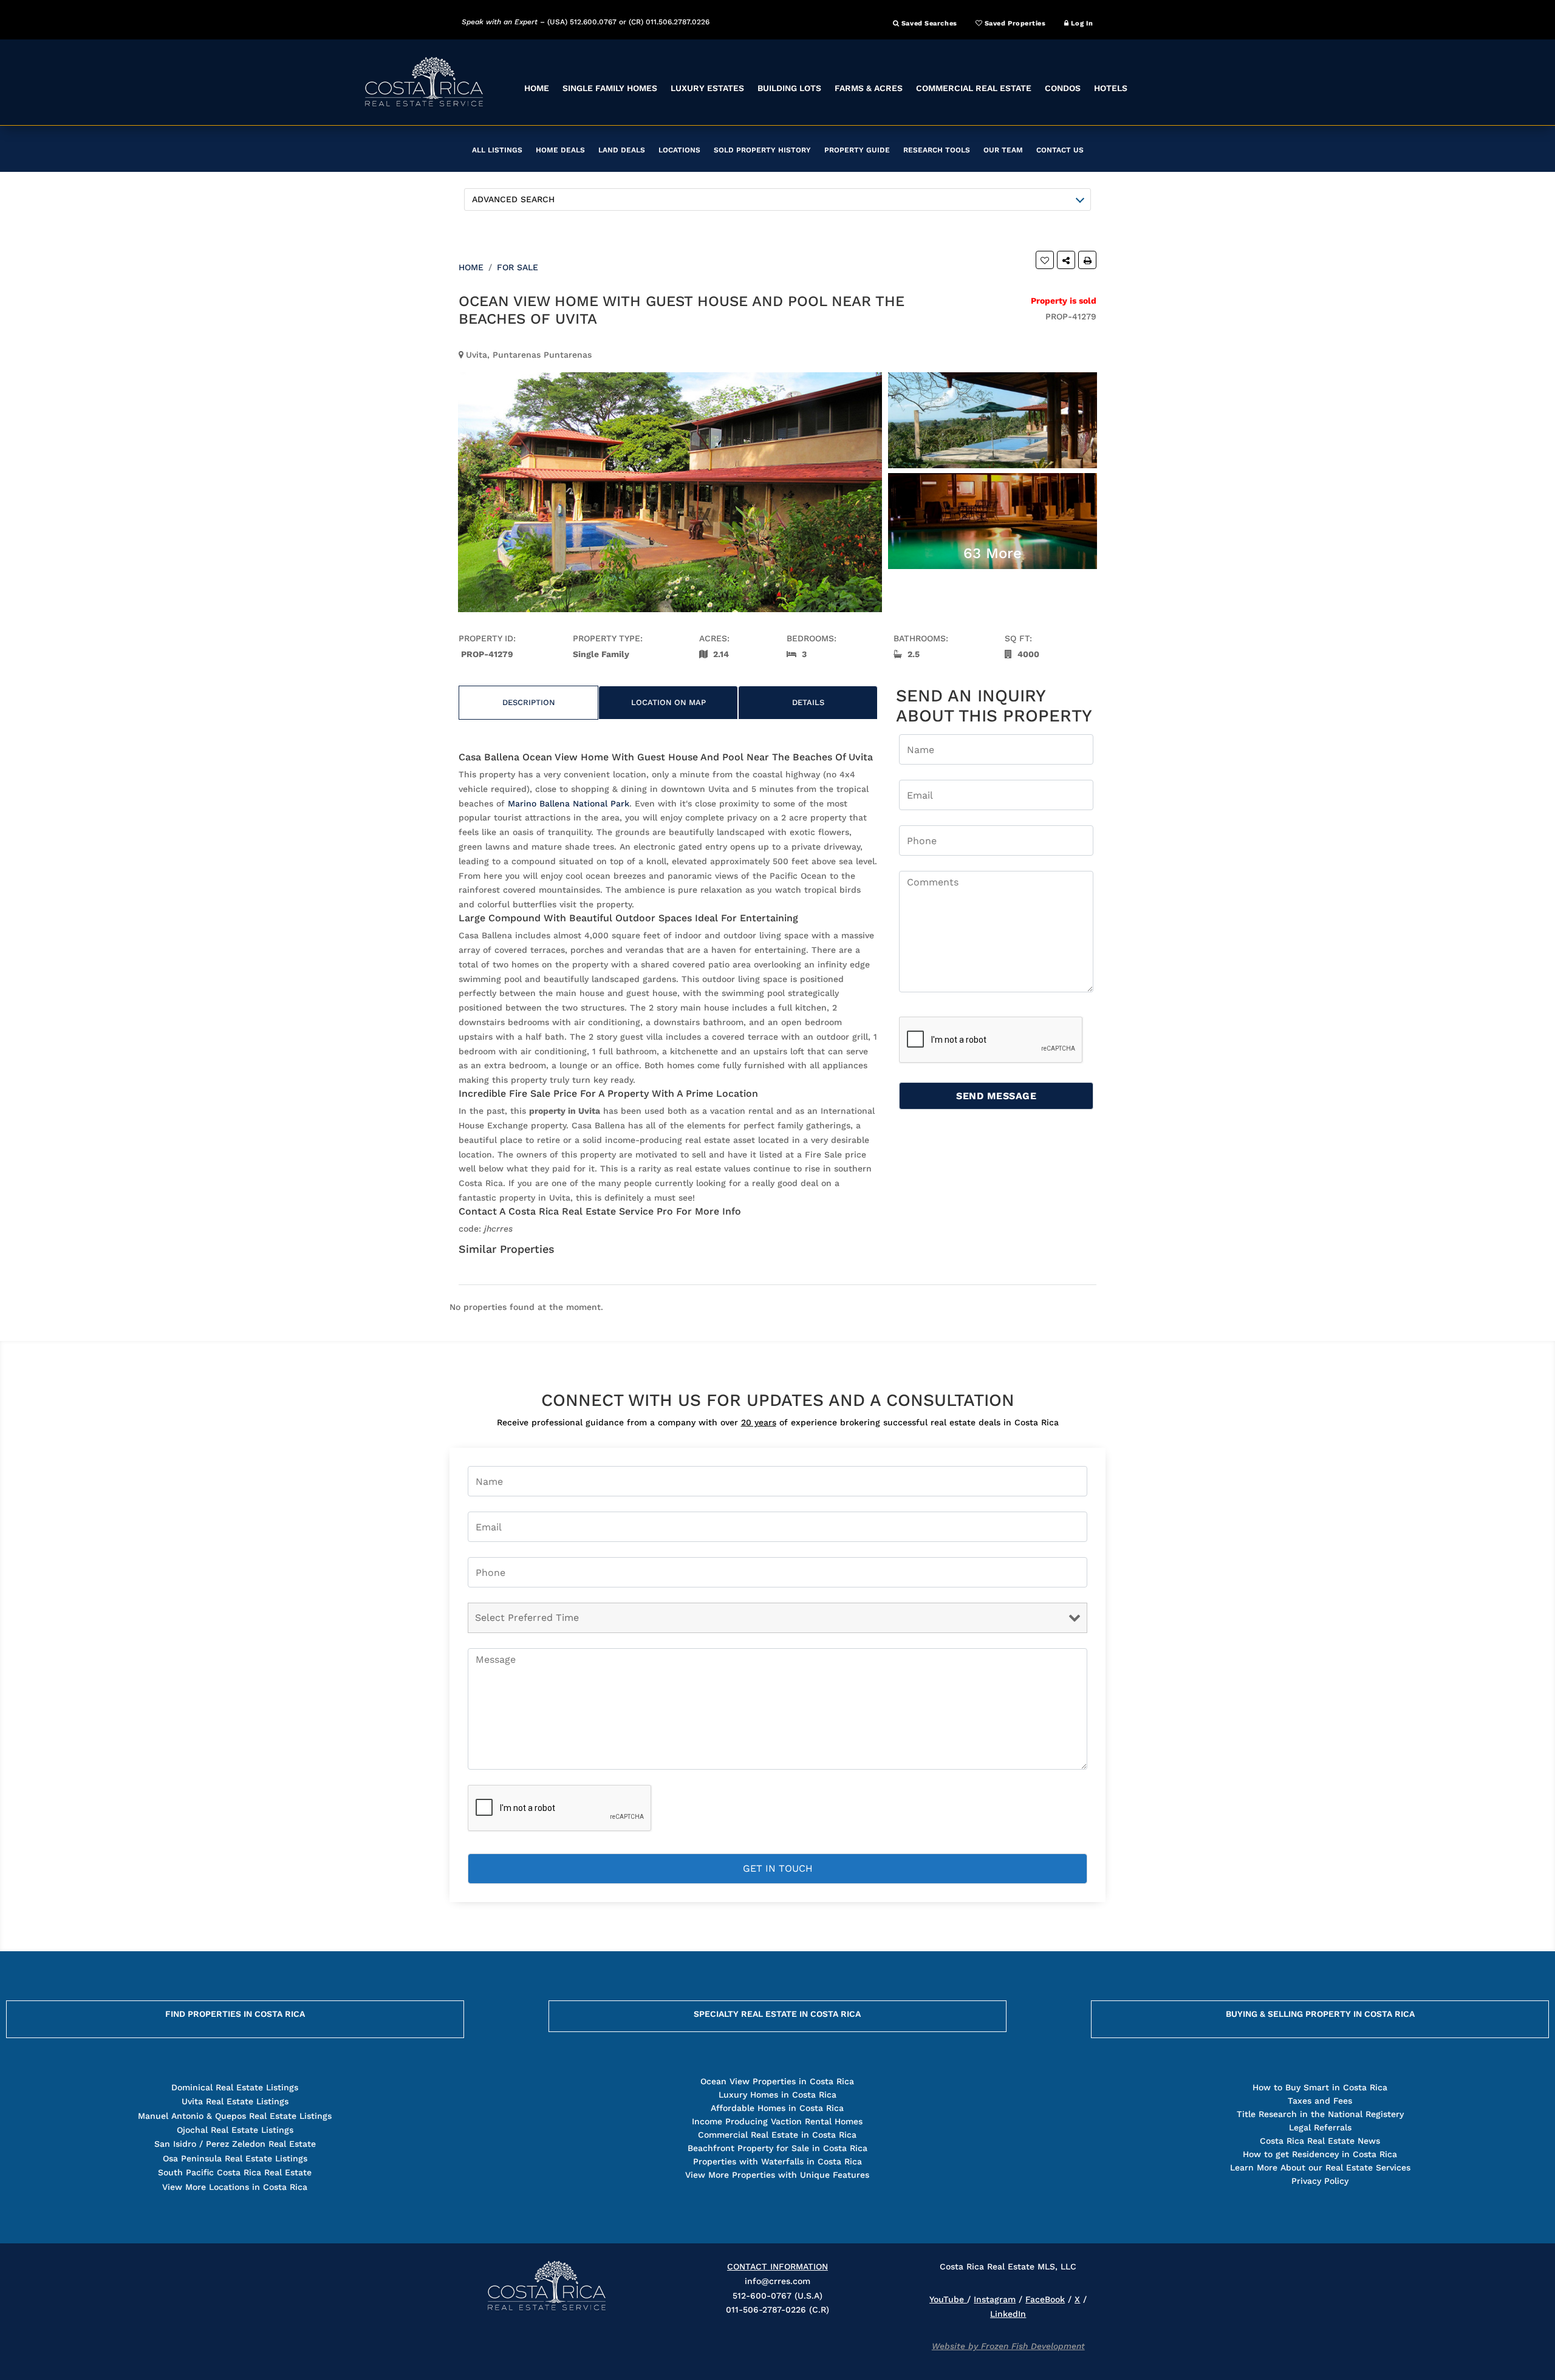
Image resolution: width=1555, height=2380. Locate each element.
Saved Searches (928, 23)
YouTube (948, 2299)
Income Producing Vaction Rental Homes (777, 2121)
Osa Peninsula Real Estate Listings (235, 2158)
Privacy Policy (1320, 2181)
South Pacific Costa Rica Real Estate (235, 2172)
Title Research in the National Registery (1320, 2114)
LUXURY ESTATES (707, 88)
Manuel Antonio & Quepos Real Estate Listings (235, 2116)
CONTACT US (1060, 150)
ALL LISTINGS (497, 150)
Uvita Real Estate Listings (235, 2101)
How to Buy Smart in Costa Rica (1320, 2087)
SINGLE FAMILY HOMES (610, 88)
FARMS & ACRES (869, 88)
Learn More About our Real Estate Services (1320, 2167)
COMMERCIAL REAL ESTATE (974, 88)
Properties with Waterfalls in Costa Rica (777, 2161)
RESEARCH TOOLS (937, 150)
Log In (1081, 23)
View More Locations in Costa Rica (235, 2187)
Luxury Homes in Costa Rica (777, 2095)
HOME (537, 88)
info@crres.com (777, 2281)
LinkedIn (1008, 2314)
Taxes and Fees (1320, 2101)
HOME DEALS (560, 150)
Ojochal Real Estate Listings (235, 2130)
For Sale (518, 267)
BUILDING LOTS (789, 88)
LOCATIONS (679, 150)
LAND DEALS (622, 150)
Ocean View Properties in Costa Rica (777, 2081)
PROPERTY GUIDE (857, 150)
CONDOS (1063, 88)
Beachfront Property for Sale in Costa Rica (777, 2148)
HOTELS (1111, 88)
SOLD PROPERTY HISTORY (762, 150)
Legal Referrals (1320, 2127)
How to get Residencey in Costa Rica (1320, 2154)
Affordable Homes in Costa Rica (777, 2108)
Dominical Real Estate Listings (235, 2087)
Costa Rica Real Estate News (1320, 2141)
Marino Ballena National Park (569, 803)
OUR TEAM (1003, 150)
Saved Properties (1014, 23)
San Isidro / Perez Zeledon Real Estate (235, 2144)
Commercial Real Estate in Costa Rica (777, 2135)
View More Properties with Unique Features (777, 2175)
